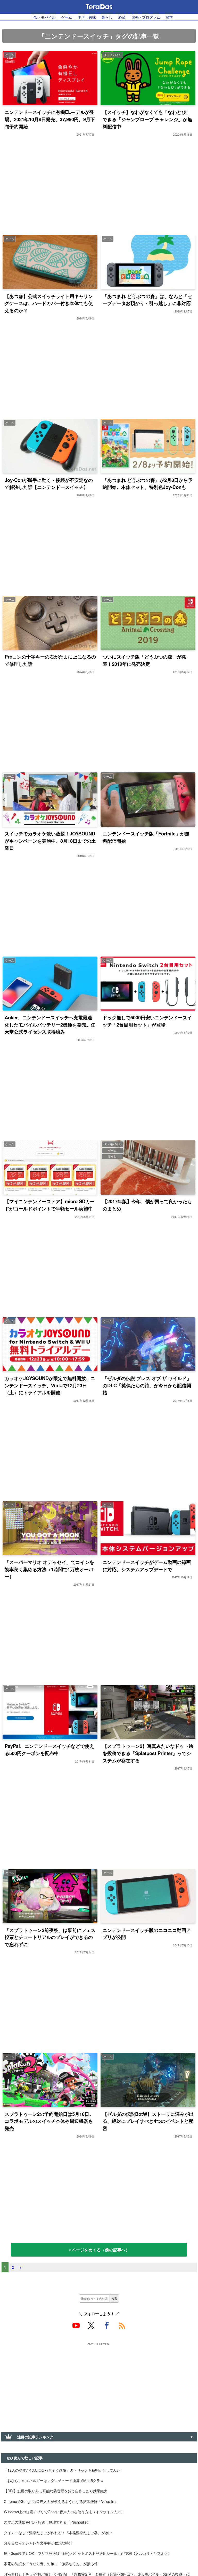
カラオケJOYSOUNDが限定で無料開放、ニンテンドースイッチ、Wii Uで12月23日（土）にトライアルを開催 (50, 1385)
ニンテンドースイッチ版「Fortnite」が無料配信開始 (146, 837)
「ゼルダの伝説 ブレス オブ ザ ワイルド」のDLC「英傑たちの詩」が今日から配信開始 (147, 1385)
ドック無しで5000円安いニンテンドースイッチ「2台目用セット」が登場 (147, 1021)
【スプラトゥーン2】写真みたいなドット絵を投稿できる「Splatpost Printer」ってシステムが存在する (148, 1753)
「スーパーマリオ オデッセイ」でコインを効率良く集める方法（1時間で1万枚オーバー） (49, 1569)
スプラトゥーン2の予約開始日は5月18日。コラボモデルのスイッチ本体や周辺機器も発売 (49, 2121)
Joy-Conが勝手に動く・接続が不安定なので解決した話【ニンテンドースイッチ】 (49, 484)
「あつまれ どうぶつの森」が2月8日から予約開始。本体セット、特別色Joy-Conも (148, 484)
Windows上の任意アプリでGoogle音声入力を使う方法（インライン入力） (64, 2512)
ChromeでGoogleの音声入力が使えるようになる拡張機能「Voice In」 (61, 2501)
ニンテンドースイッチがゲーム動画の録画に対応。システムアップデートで (147, 1566)
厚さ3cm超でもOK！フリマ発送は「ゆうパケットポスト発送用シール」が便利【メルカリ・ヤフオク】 (88, 2553)
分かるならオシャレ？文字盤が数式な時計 (38, 2543)
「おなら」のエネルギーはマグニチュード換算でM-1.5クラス (54, 2480)
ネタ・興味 (87, 17)
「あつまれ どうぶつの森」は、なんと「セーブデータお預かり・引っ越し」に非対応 (147, 300)
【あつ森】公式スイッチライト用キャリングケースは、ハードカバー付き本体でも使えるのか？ (49, 303)
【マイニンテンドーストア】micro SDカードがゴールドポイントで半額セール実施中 (50, 1205)
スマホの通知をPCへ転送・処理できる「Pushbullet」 (48, 2522)
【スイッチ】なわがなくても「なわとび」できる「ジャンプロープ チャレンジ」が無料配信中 (147, 119)
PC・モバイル (44, 17)
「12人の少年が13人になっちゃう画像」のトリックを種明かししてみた (62, 2470)
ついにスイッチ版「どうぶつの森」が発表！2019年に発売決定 (144, 660)
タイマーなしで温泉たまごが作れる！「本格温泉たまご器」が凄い (58, 2532)
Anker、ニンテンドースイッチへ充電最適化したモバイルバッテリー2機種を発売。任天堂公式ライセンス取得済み (50, 1024)
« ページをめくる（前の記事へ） (99, 2250)
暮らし (107, 17)
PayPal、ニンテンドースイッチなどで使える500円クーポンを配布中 (49, 1749)
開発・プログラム (146, 17)
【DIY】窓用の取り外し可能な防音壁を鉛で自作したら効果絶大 (56, 2491)
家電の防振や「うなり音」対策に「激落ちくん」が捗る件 (51, 2563)
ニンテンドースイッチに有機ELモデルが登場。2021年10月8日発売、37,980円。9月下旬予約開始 (50, 119)
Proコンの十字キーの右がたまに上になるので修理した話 (50, 660)
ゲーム (67, 17)
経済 (122, 17)
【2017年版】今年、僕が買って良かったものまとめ (147, 1205)
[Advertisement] (99, 2383)
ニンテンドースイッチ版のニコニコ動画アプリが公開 (147, 1934)
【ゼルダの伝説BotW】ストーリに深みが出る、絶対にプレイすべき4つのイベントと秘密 (148, 2121)
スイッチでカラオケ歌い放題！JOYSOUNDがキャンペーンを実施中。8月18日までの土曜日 (50, 841)
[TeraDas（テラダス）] (99, 7)
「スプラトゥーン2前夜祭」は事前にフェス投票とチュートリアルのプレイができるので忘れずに (50, 1937)
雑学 (170, 17)
